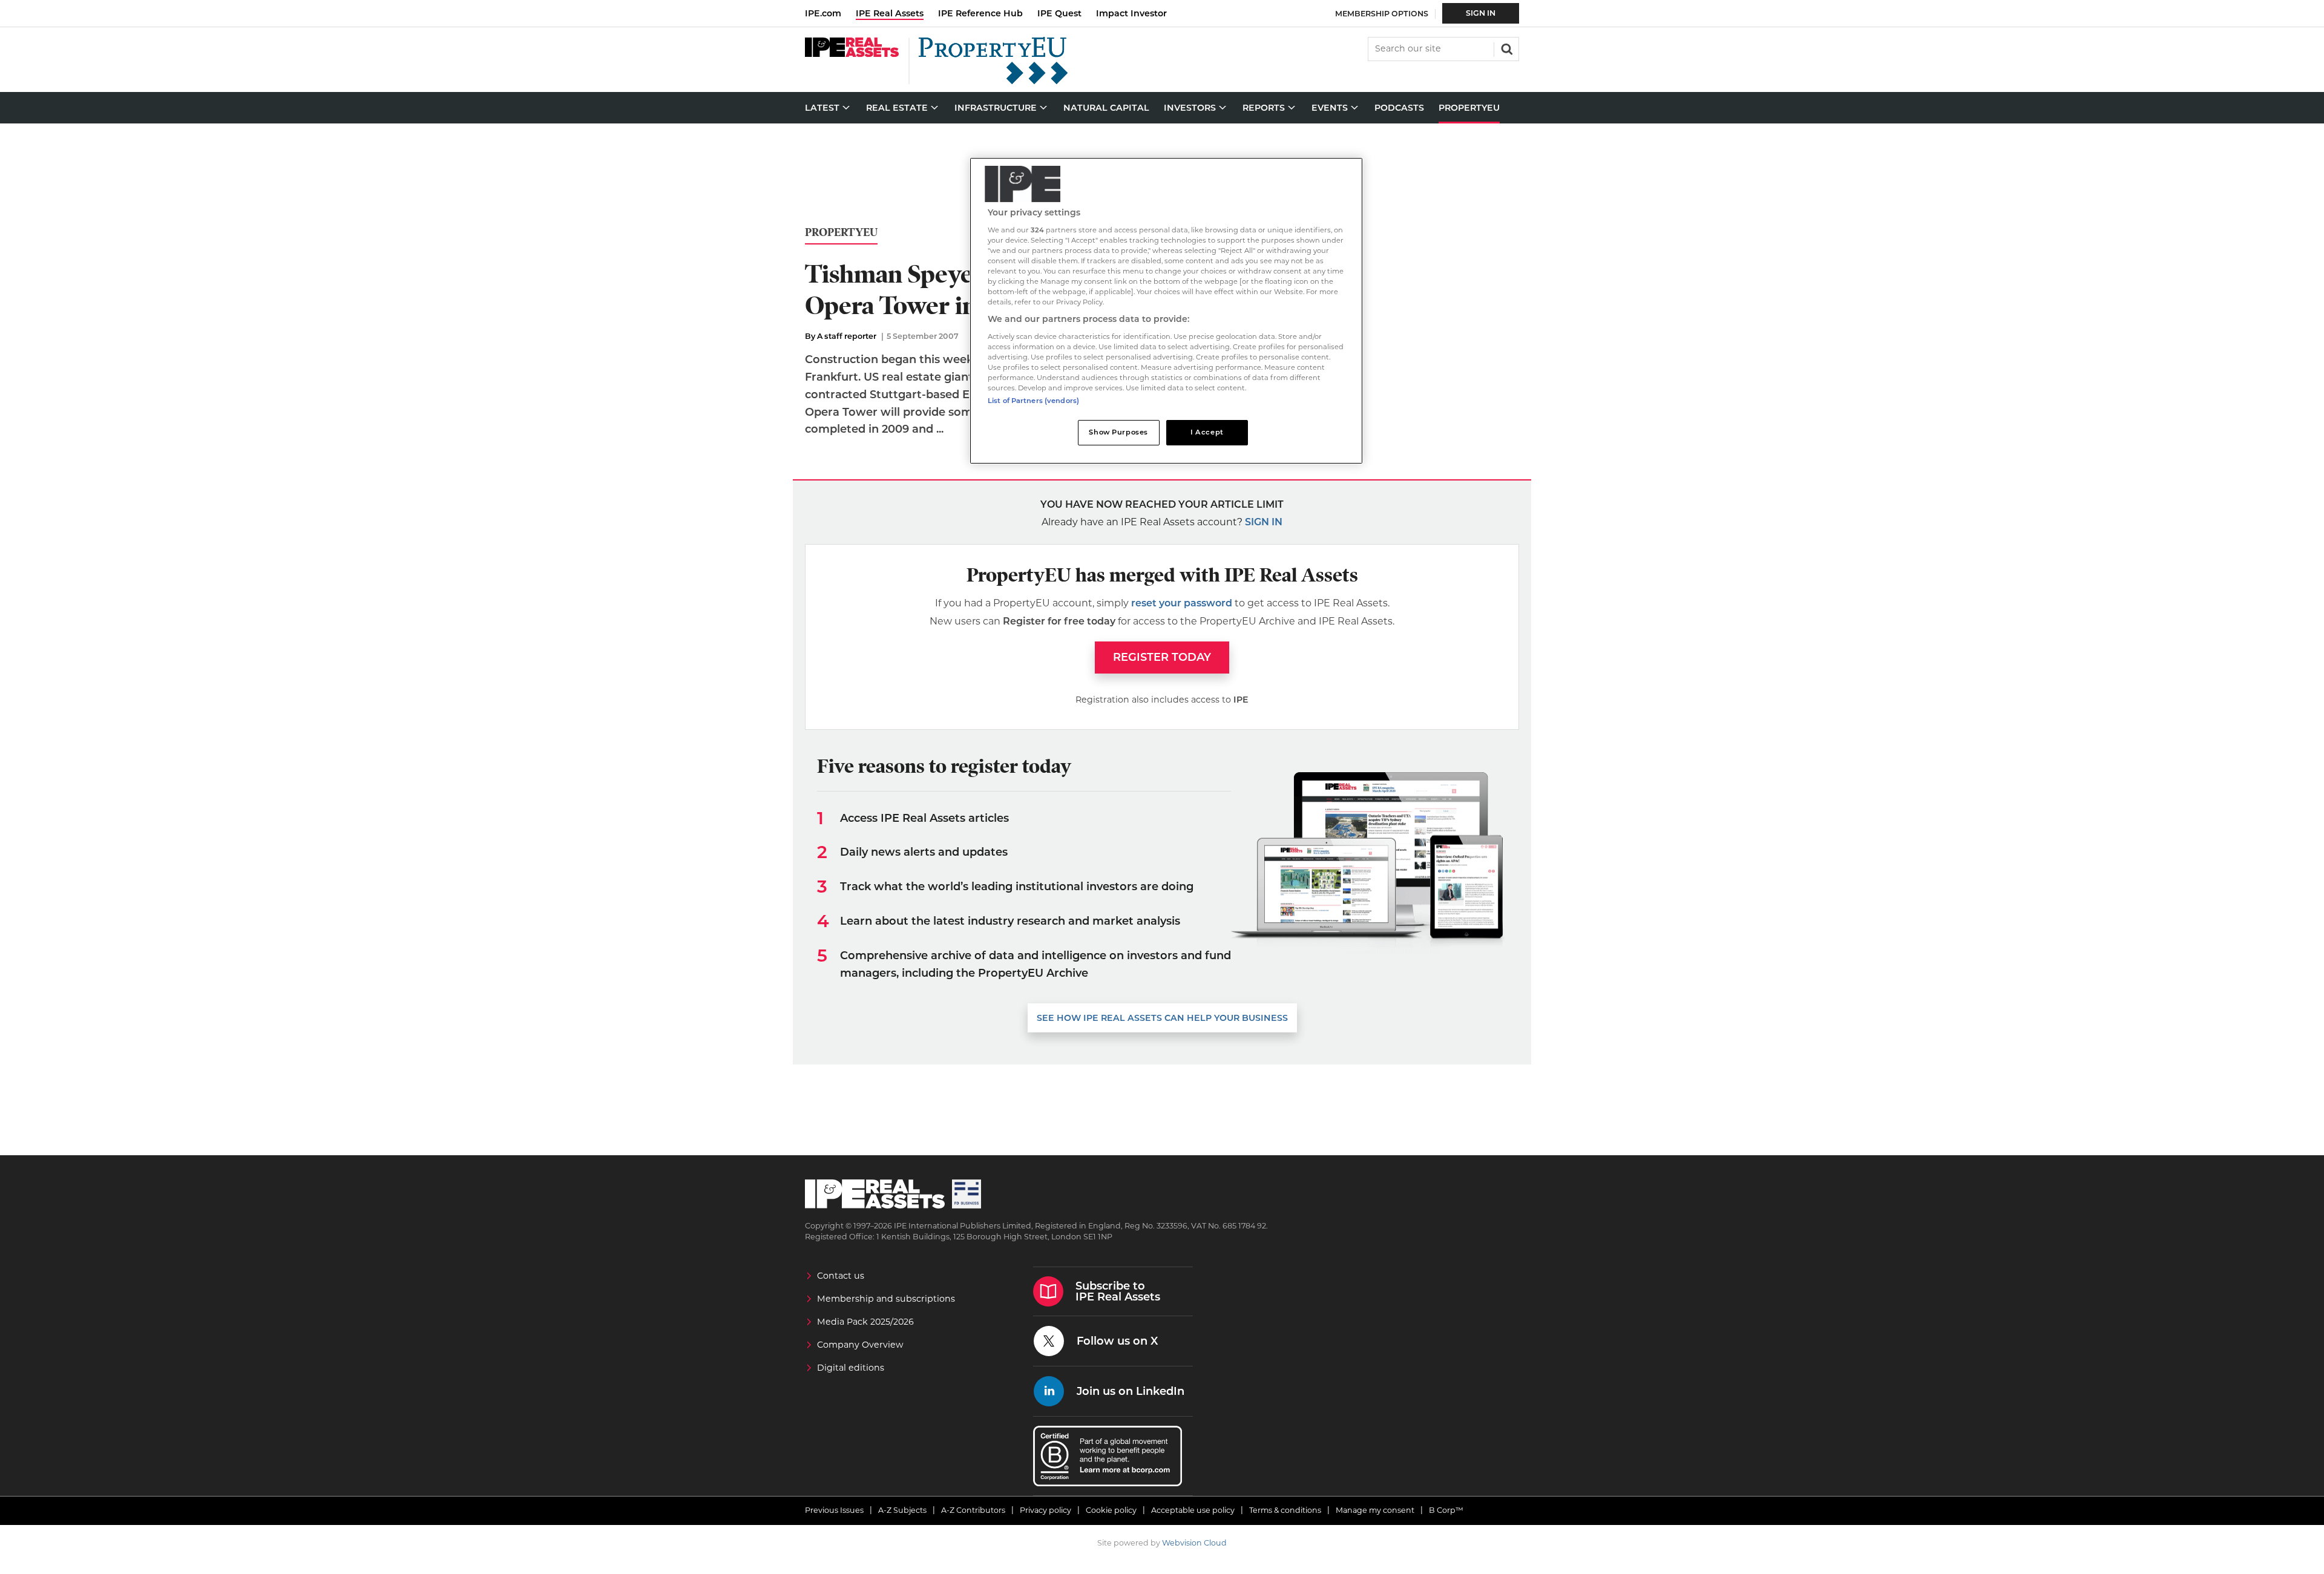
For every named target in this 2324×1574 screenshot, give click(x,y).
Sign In (1481, 13)
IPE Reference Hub (980, 13)
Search (1506, 48)
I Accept (1207, 432)
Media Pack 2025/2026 (865, 1322)
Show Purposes (1118, 432)
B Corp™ (1446, 1510)
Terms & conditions (1285, 1510)
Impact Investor (1131, 13)
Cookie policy (1111, 1510)
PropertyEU (841, 233)
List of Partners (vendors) (1033, 401)
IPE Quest (1059, 13)
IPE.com (823, 13)
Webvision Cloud (1194, 1543)
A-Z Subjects (902, 1510)
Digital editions (851, 1368)
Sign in (1264, 522)
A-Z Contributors (973, 1510)
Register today (1162, 657)
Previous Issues (834, 1510)
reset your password (1182, 603)
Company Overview (860, 1345)
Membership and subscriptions (886, 1299)
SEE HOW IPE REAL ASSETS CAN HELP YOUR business (1162, 1018)
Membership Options (1382, 14)
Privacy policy (1045, 1510)
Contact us (841, 1276)
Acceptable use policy (1193, 1510)
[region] (1166, 311)
